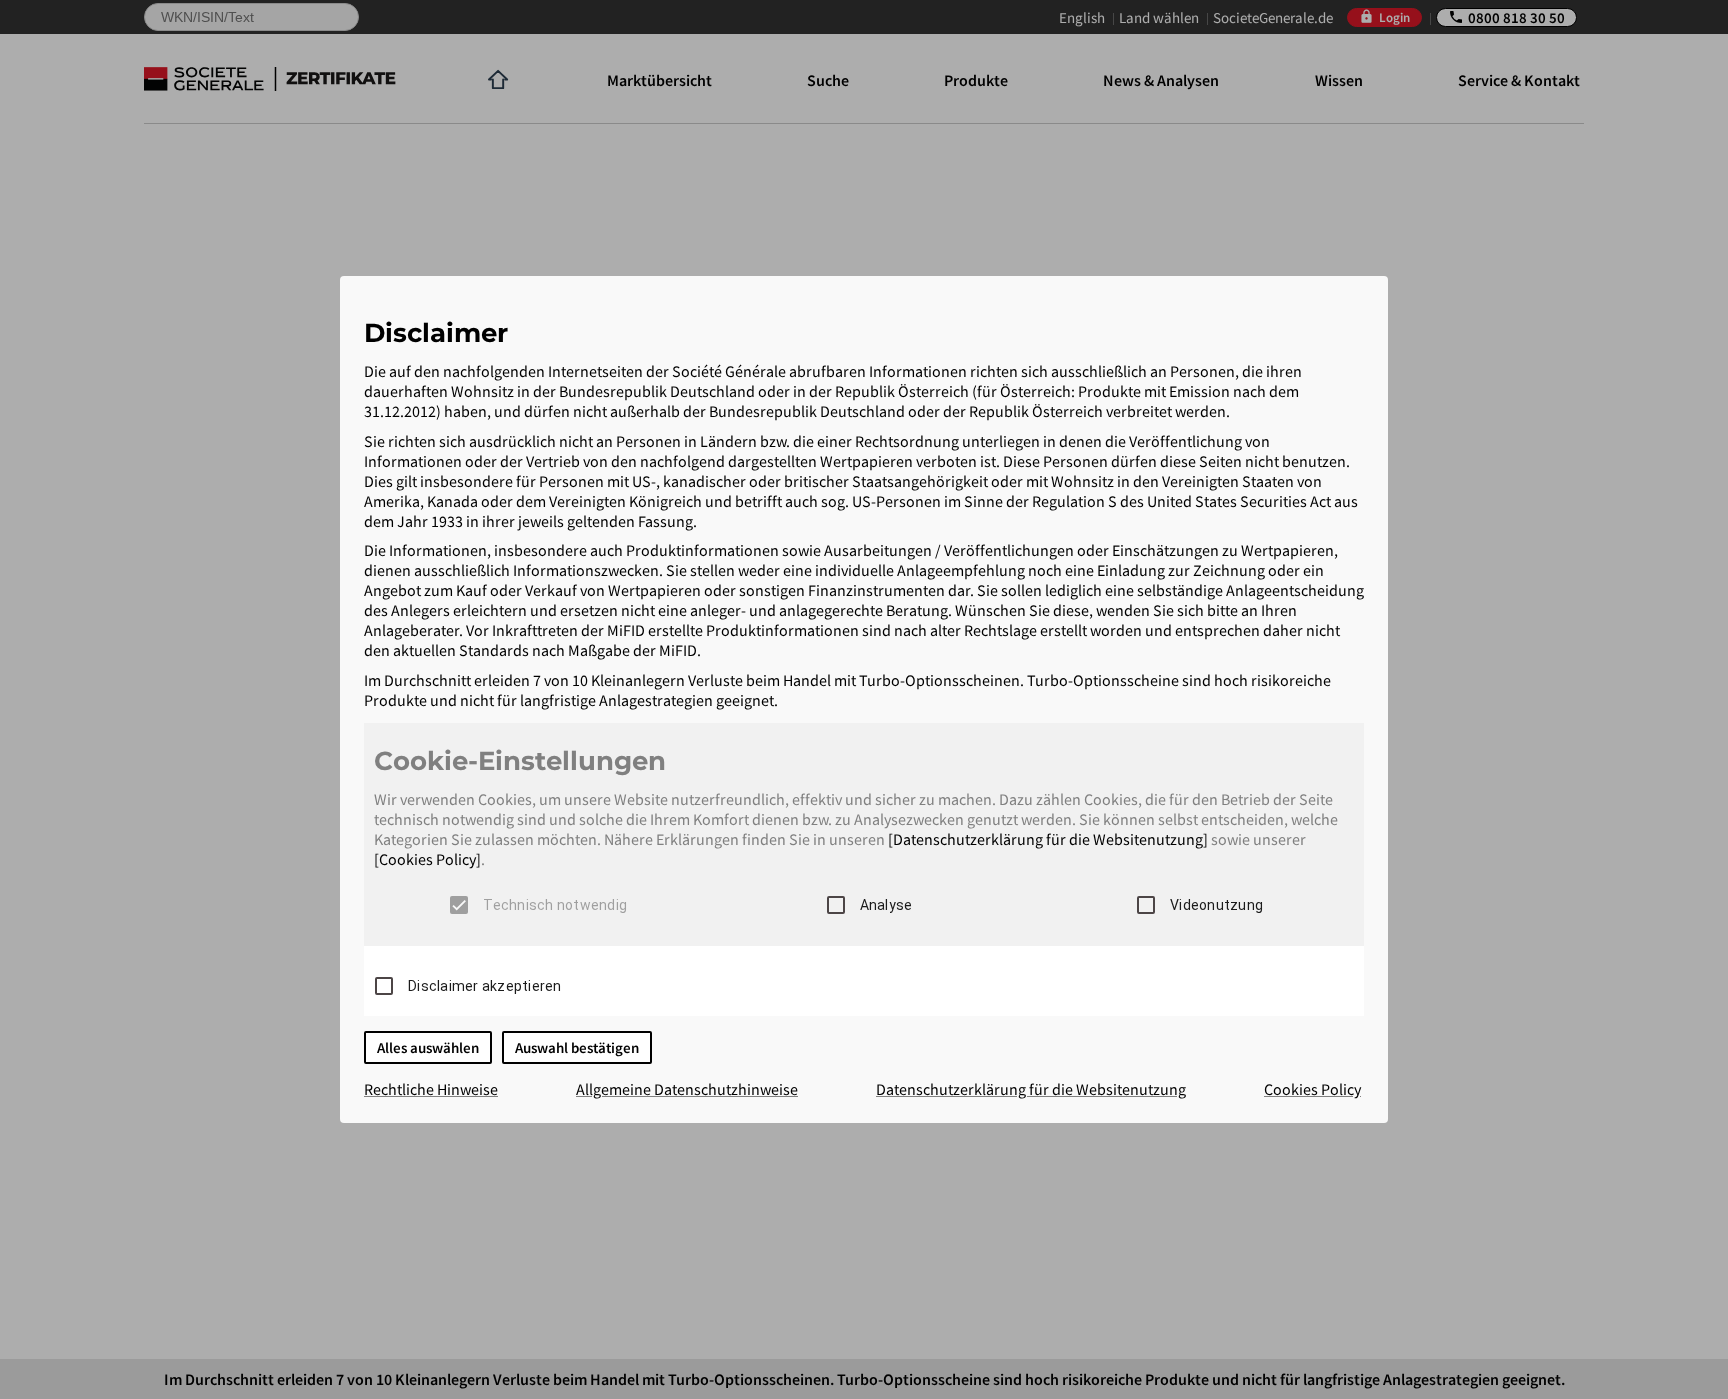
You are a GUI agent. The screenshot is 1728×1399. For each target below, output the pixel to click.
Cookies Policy (1312, 1089)
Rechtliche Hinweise (431, 1089)
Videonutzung (1216, 905)
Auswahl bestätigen (577, 1047)
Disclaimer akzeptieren (485, 986)
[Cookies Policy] (427, 859)
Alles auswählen (428, 1047)
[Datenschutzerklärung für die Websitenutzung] (1048, 839)
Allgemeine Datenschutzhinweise (687, 1089)
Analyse (886, 905)
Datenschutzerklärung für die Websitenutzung (1031, 1089)
